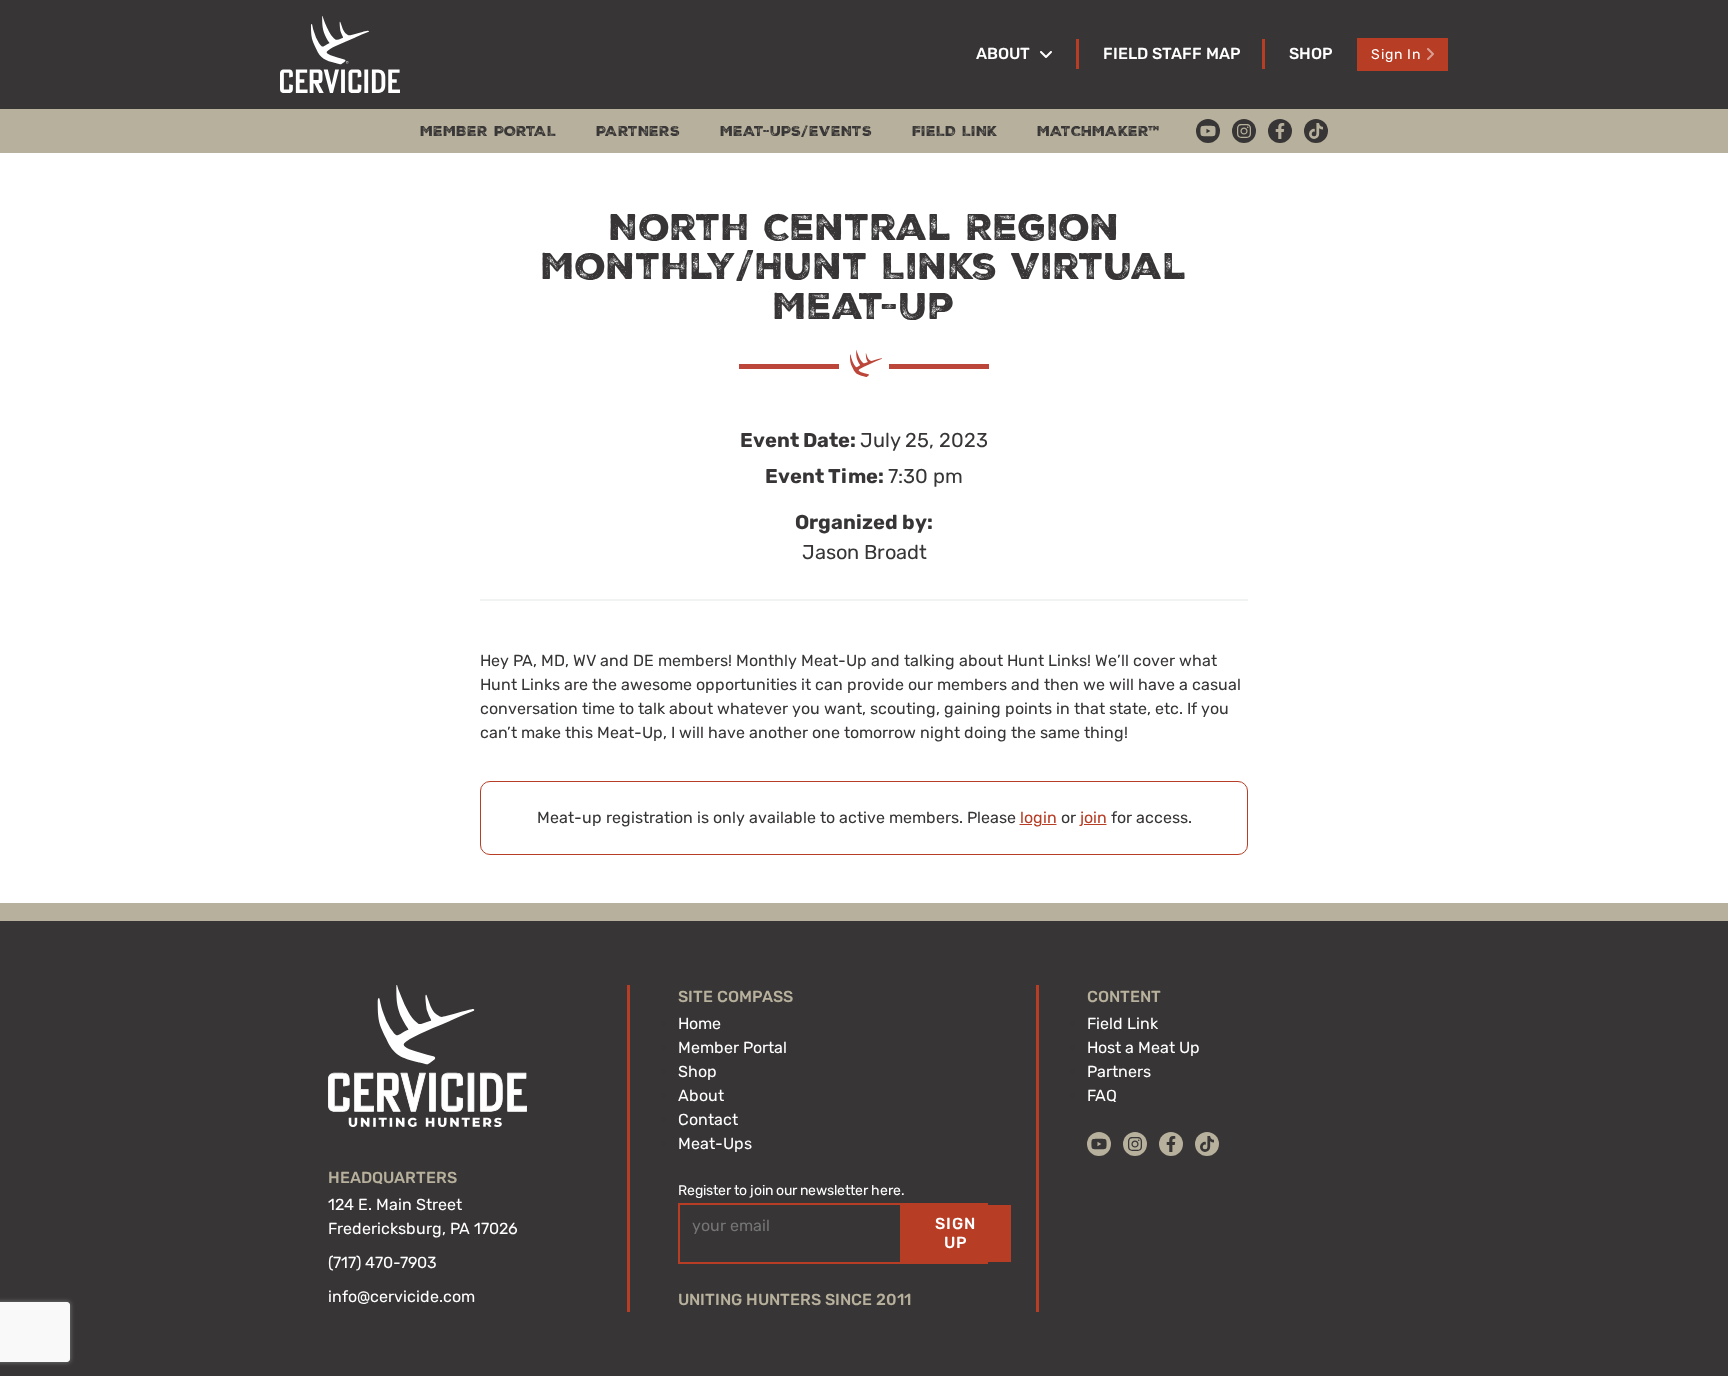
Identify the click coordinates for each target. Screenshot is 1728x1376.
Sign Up (955, 1232)
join (1093, 817)
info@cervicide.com (401, 1296)
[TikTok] (1316, 131)
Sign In (1396, 54)
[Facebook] (1280, 131)
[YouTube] (1208, 131)
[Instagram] (1244, 131)
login (1038, 817)
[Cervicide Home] (340, 54)
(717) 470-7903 (382, 1262)
